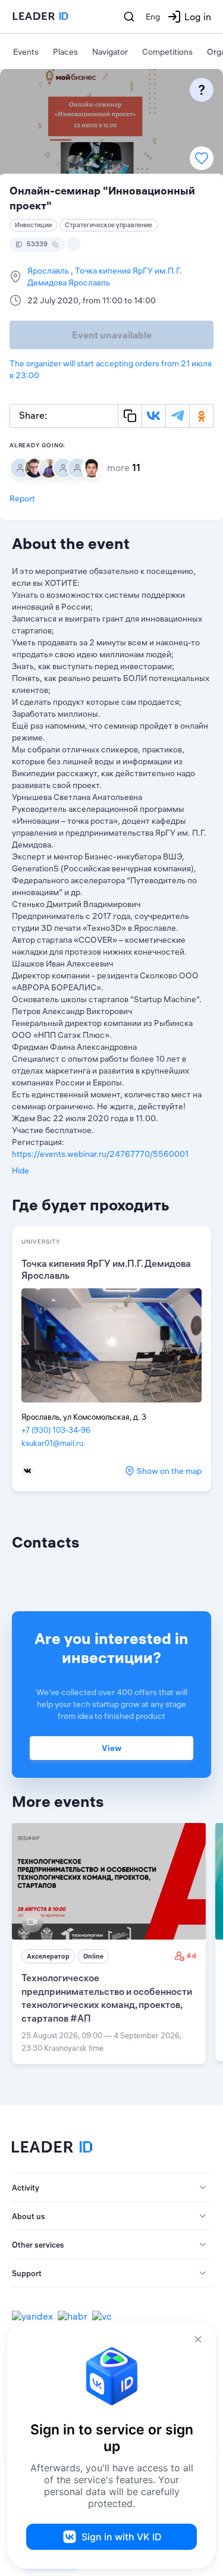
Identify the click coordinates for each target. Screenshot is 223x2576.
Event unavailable (112, 335)
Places (65, 52)
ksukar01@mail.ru (52, 1443)
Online (93, 1956)
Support (27, 2273)
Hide (21, 1171)
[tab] (111, 2188)
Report (22, 498)
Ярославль (49, 271)
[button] (111, 2188)
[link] (109, 1943)
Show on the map (169, 1471)
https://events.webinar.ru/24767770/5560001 (100, 1154)
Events (26, 52)
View (111, 1748)
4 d (191, 1956)
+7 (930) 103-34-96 (56, 1430)
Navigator (110, 52)
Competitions (167, 52)
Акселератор (48, 1956)
